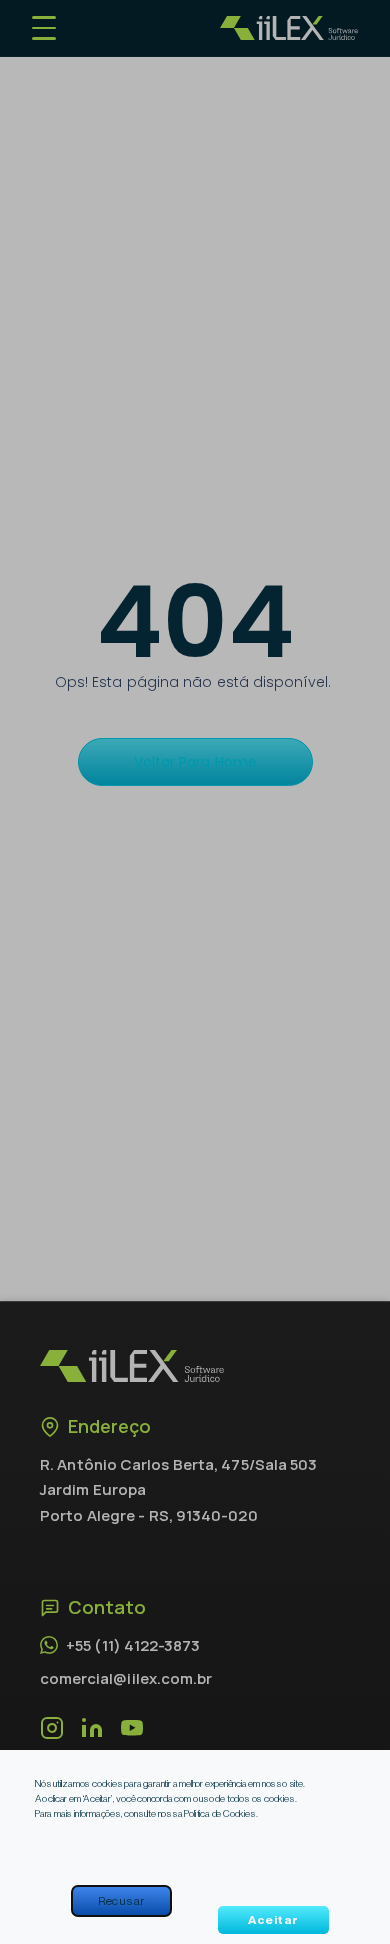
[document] (195, 972)
